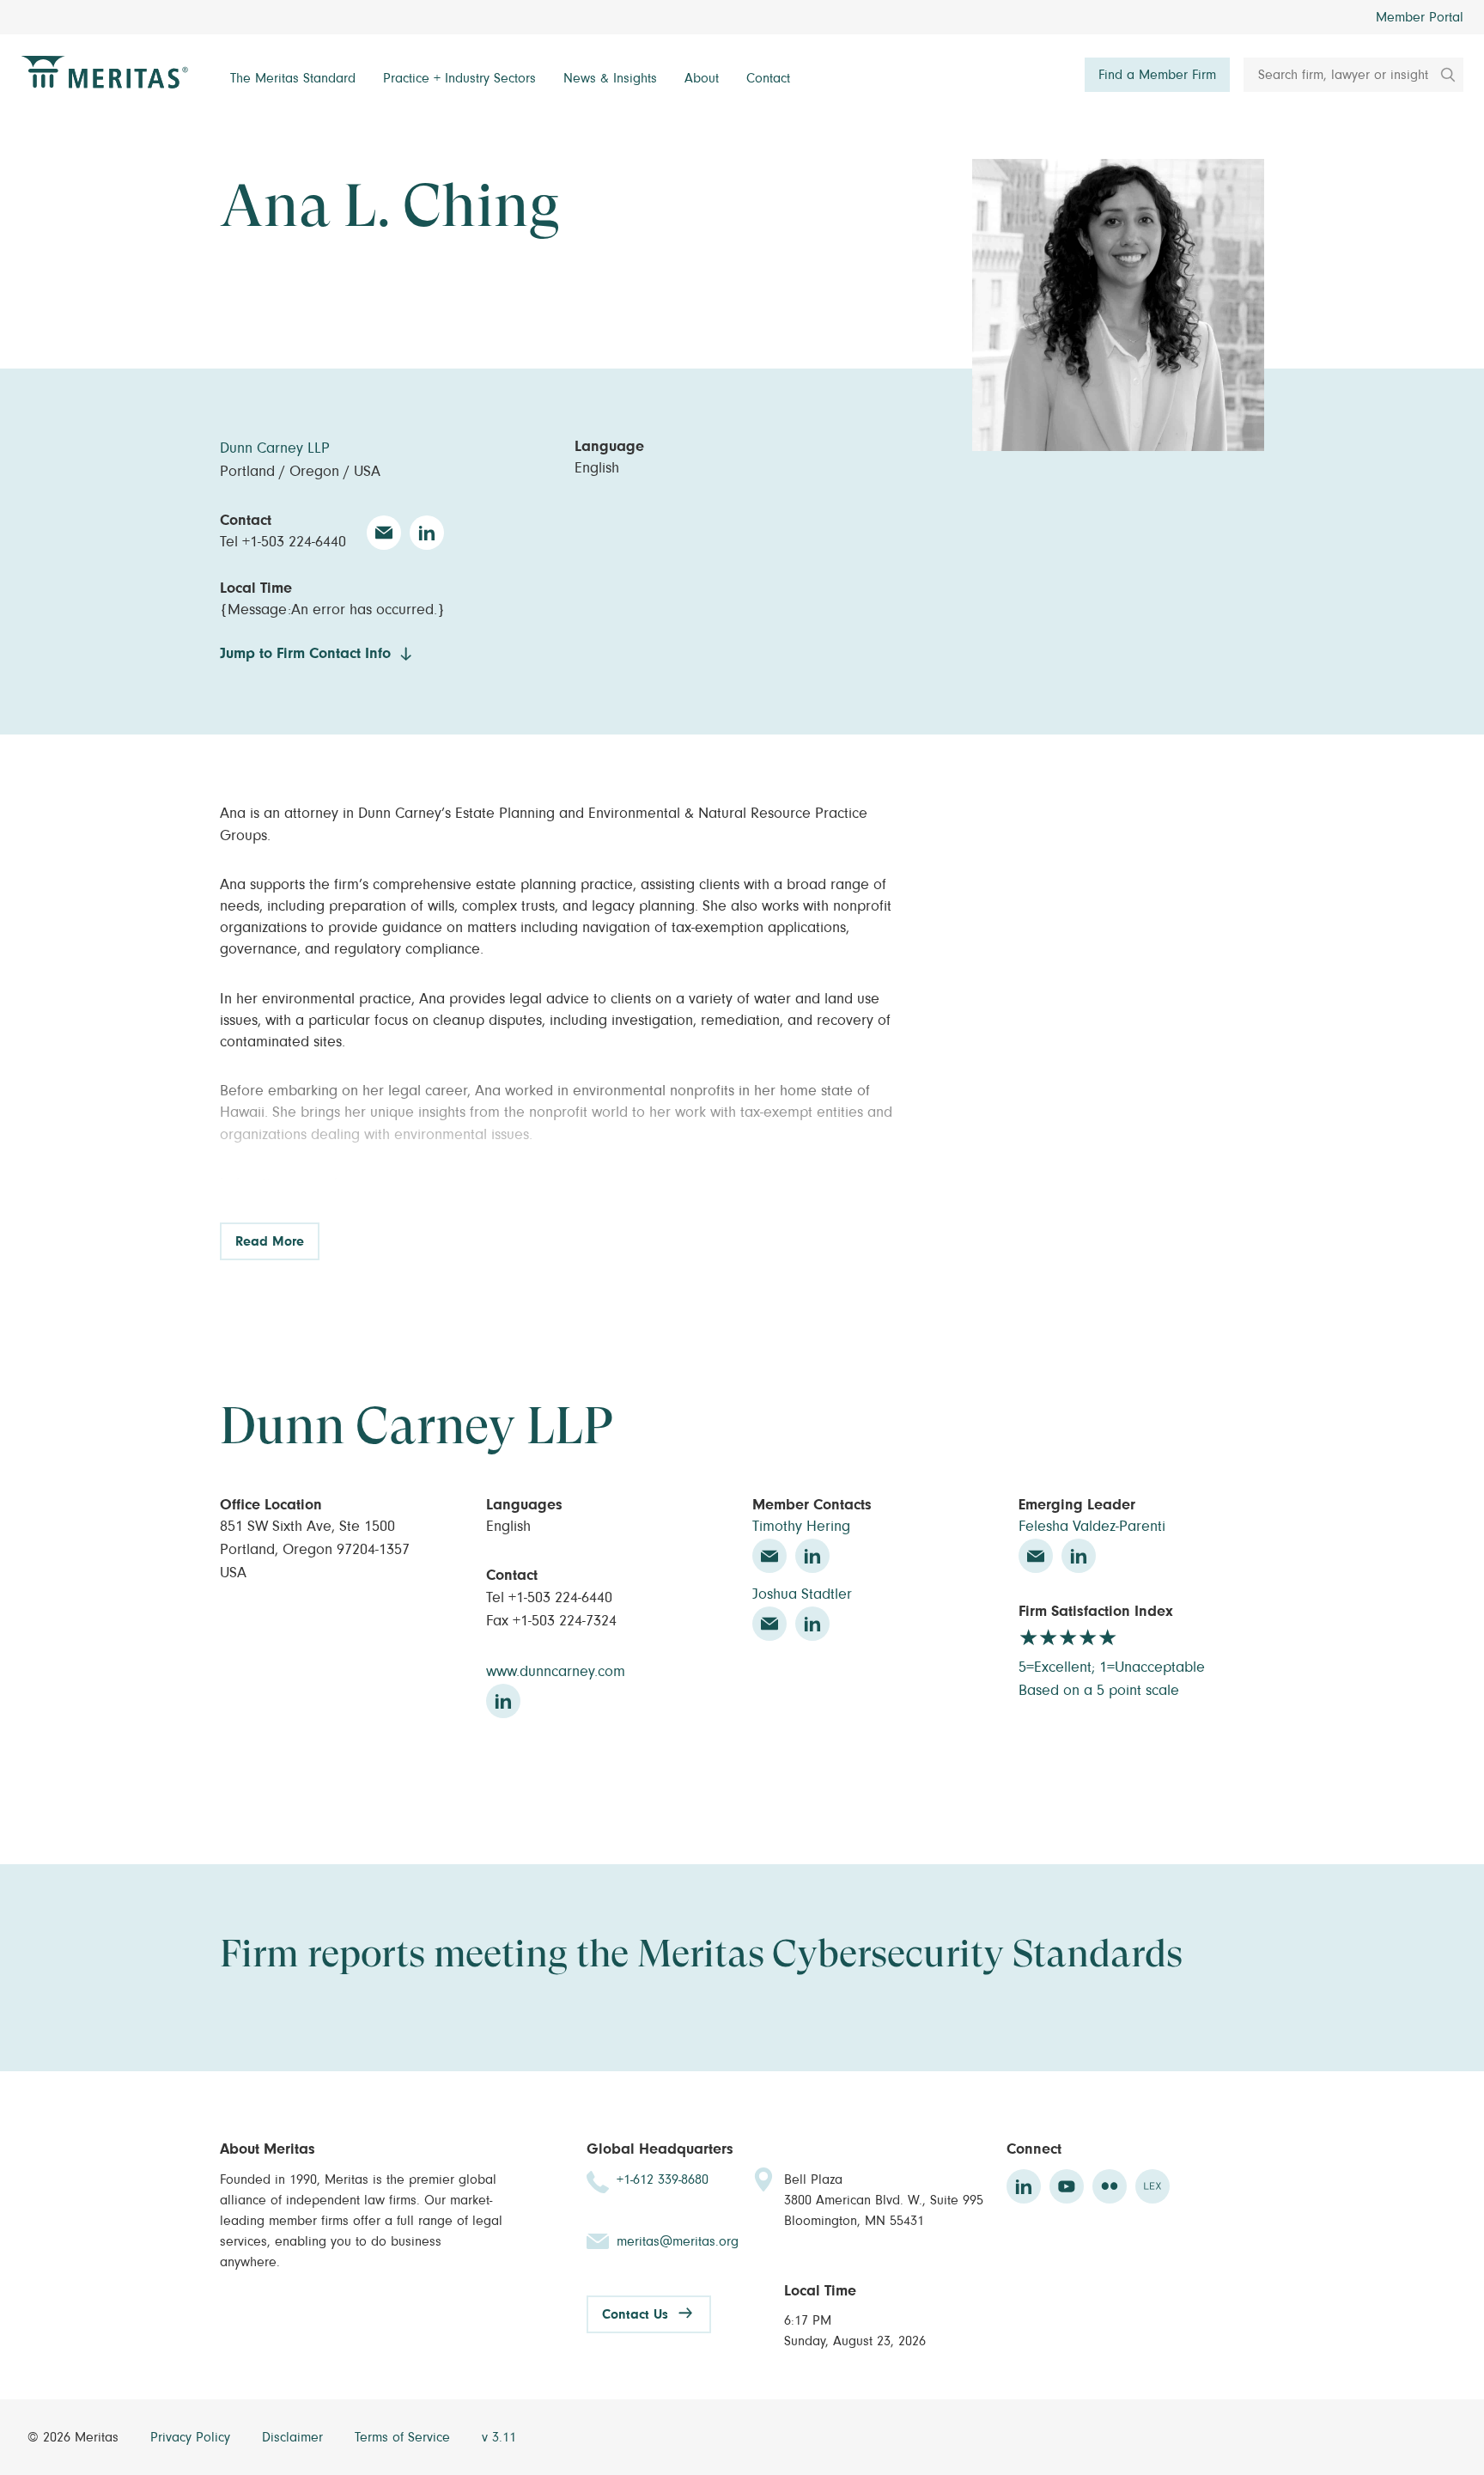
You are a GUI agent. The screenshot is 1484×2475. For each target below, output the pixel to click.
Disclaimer (295, 2437)
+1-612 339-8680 (663, 2179)
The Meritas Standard (293, 78)
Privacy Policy (192, 2437)
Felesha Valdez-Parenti (1092, 1527)
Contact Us (635, 2314)
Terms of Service (404, 2437)
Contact (768, 78)
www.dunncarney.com (556, 1672)
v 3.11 (499, 2437)
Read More (270, 1241)
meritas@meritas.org (678, 2241)
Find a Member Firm (1157, 75)
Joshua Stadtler (802, 1594)
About (702, 78)
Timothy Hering (801, 1527)
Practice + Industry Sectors (459, 78)
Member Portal (1420, 17)
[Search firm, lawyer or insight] (1442, 75)
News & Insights (610, 78)
